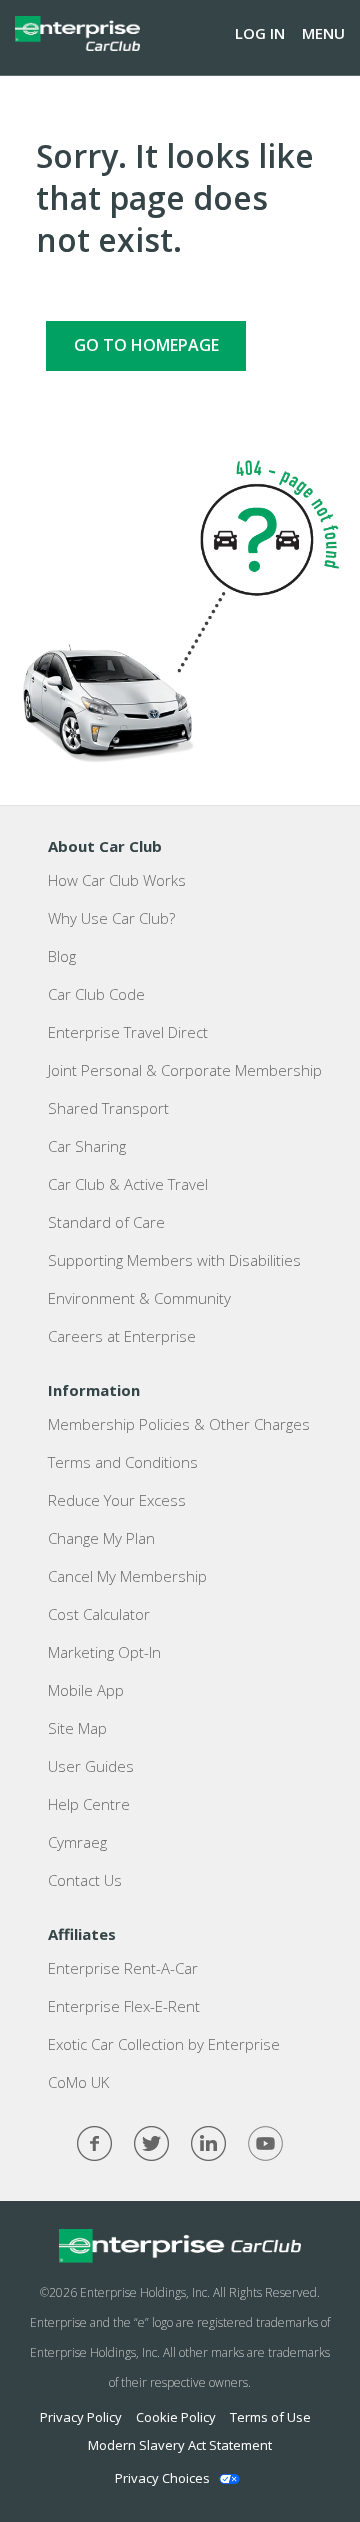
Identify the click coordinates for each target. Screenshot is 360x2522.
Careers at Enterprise (122, 1336)
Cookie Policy (176, 2417)
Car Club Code (96, 994)
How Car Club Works (117, 880)
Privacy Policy (81, 2417)
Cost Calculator (99, 1614)
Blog (62, 956)
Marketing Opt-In (104, 1652)
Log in (260, 33)
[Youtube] (265, 2143)
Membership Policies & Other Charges (179, 1424)
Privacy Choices (162, 2478)
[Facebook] (94, 2143)
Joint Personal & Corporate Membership (185, 1070)
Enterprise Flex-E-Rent (124, 2006)
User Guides (91, 1766)
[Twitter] (151, 2143)
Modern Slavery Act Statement (180, 2445)
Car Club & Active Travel (128, 1184)
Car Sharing (87, 1146)
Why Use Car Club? (111, 918)
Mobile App (86, 1690)
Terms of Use (270, 2417)
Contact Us (85, 1880)
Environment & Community (139, 1298)
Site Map (77, 1728)
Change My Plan (101, 1538)
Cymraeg (77, 1842)
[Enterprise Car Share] (180, 2246)
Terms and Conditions (123, 1462)
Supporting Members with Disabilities (174, 1260)
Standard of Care (106, 1222)
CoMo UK (78, 2082)
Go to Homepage (146, 345)
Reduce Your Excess (117, 1500)
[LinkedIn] (208, 2143)
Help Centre (89, 1804)
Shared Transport (108, 1108)
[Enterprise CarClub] (77, 33)
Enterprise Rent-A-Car (123, 1968)
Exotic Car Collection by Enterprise (164, 2044)
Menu (323, 33)
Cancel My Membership (127, 1576)
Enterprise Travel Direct (128, 1032)
